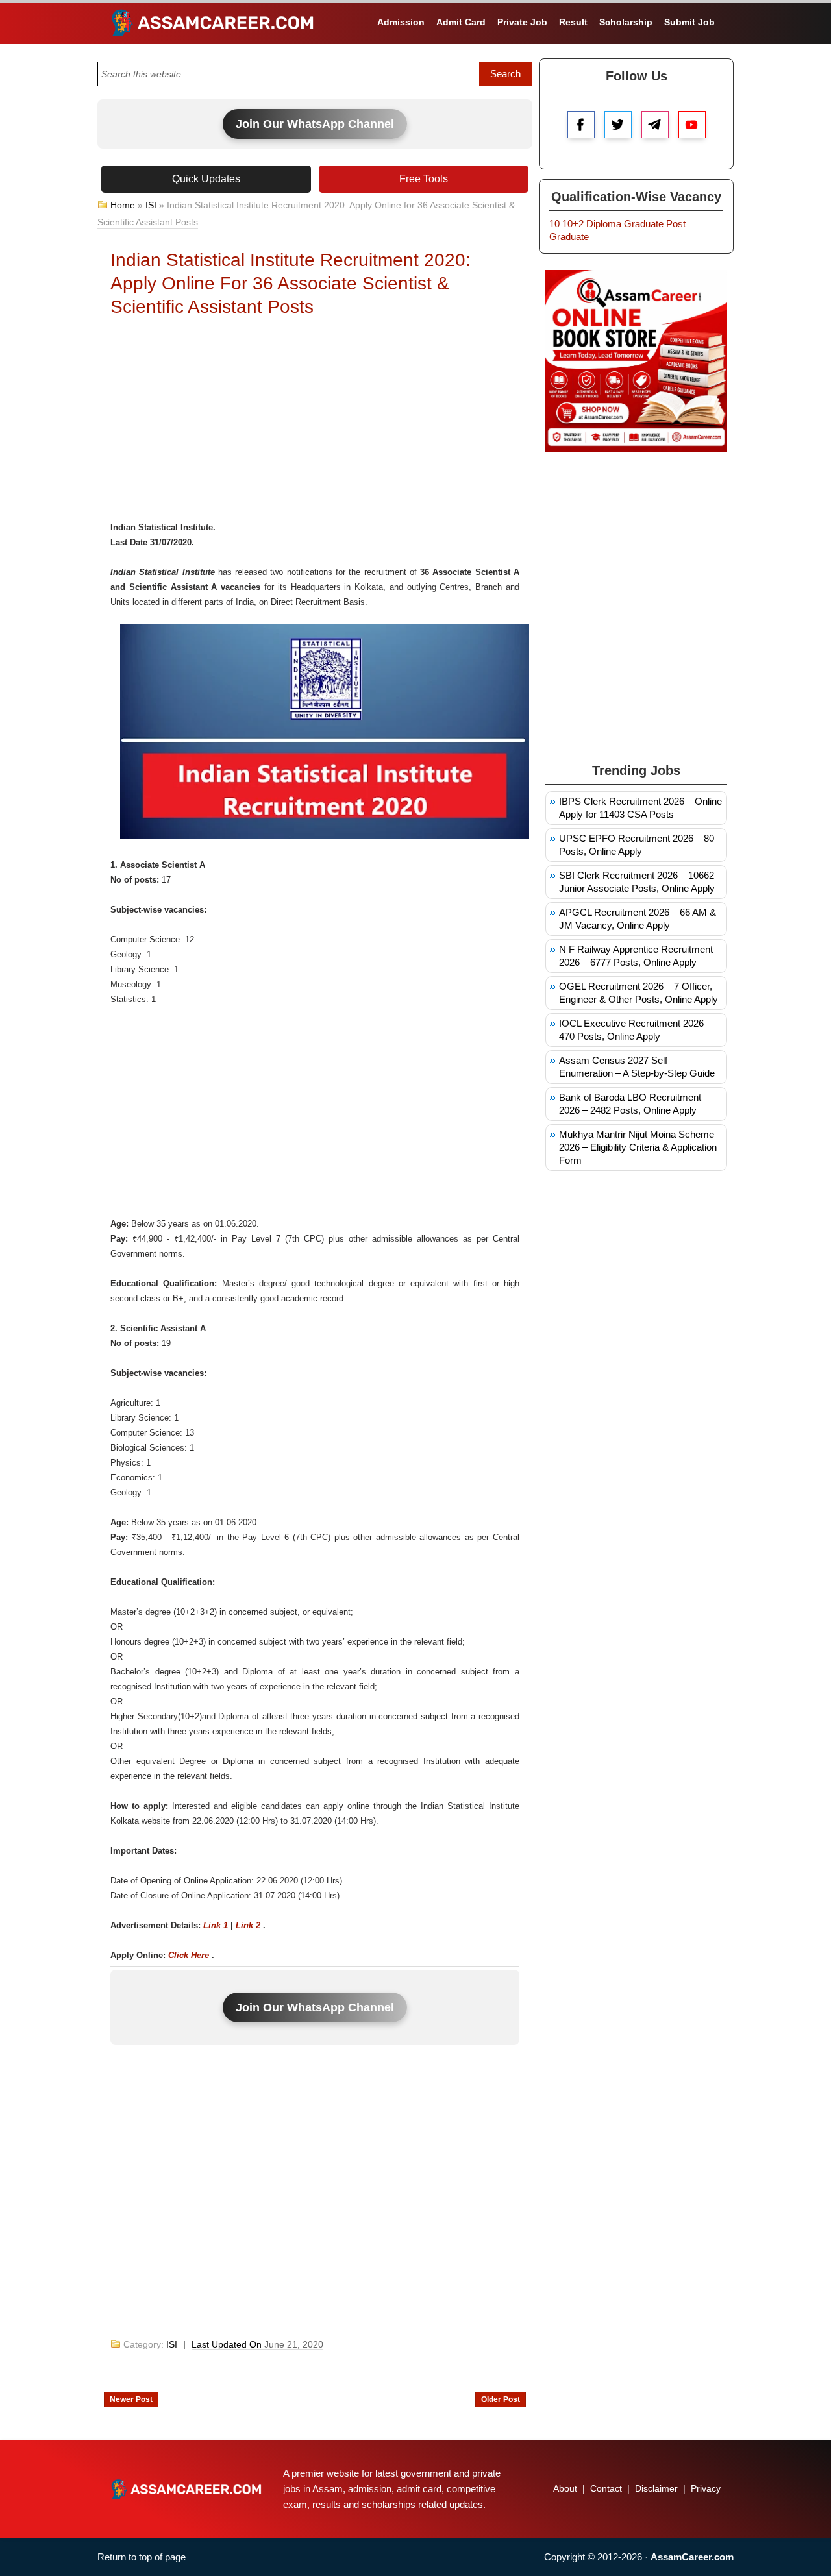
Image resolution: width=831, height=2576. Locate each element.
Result (573, 22)
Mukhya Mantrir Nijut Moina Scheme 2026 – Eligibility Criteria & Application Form (638, 1147)
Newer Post (131, 2399)
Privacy (706, 2488)
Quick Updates (206, 179)
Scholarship (626, 22)
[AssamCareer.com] (186, 2489)
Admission (401, 22)
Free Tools (424, 179)
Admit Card (461, 22)
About (565, 2488)
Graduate (644, 224)
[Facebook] (581, 125)
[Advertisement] (315, 423)
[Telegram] (655, 125)
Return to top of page (142, 2557)
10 (554, 224)
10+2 (573, 224)
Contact (606, 2488)
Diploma (604, 224)
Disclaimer (656, 2488)
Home (123, 205)
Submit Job (689, 22)
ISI (151, 205)
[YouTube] (692, 125)
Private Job (522, 22)
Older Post (501, 2399)
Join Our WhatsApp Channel (315, 124)
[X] (618, 125)
